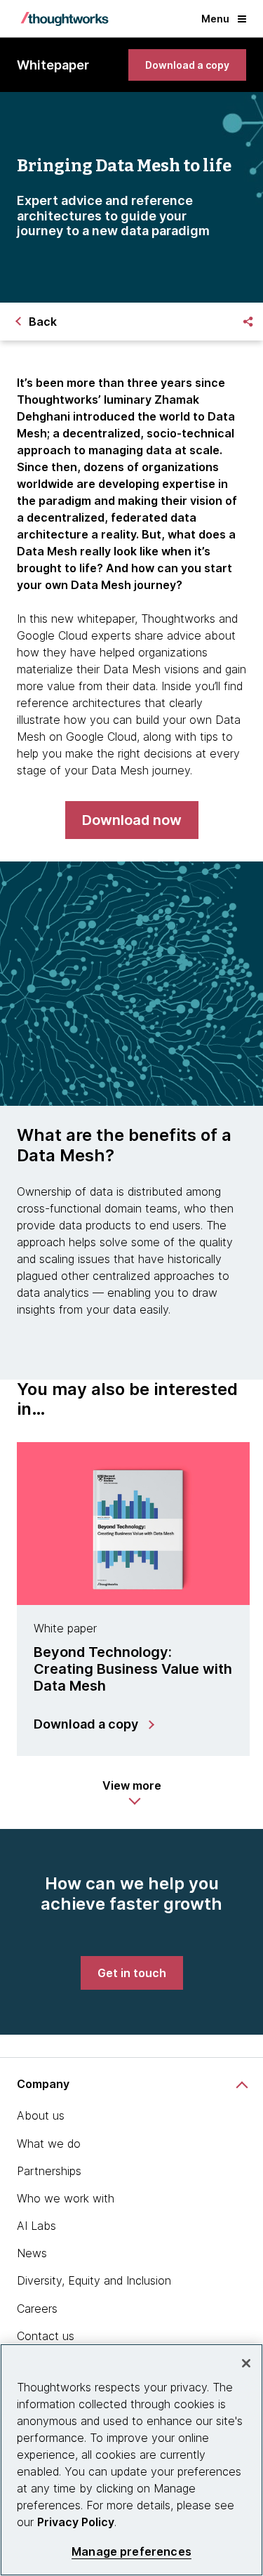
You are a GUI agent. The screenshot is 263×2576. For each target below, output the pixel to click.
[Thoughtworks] (65, 19)
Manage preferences (131, 2552)
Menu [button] (215, 19)
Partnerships (49, 2171)
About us (41, 2115)
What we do (49, 2144)
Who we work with (66, 2198)
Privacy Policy (76, 2522)
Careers (37, 2309)
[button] (132, 1792)
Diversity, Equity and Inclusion (94, 2280)
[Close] (246, 2363)
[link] (187, 65)
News (32, 2253)
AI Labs (36, 2226)
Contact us (46, 2336)
